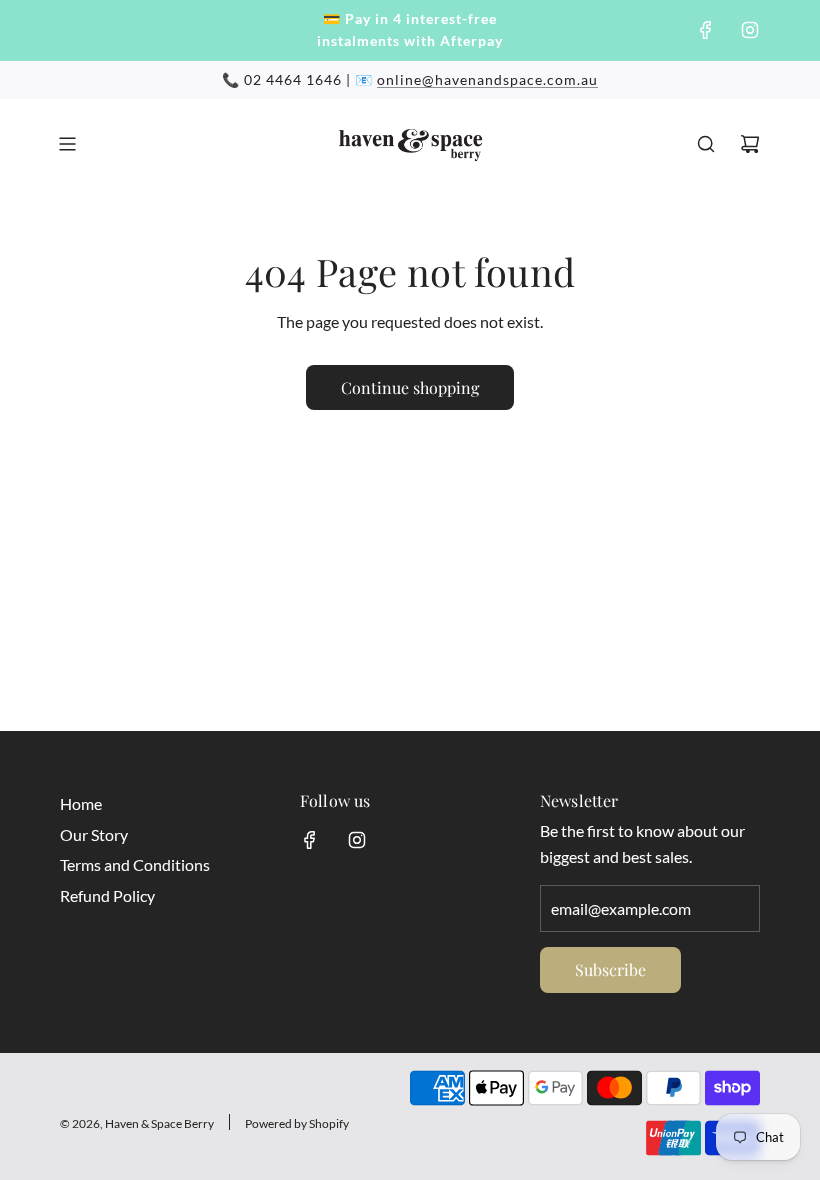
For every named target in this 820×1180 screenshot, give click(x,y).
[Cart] (750, 144)
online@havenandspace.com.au (487, 79)
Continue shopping (410, 387)
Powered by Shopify (297, 1123)
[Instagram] (750, 30)
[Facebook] (706, 30)
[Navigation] (67, 144)
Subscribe (610, 969)
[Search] (706, 144)
